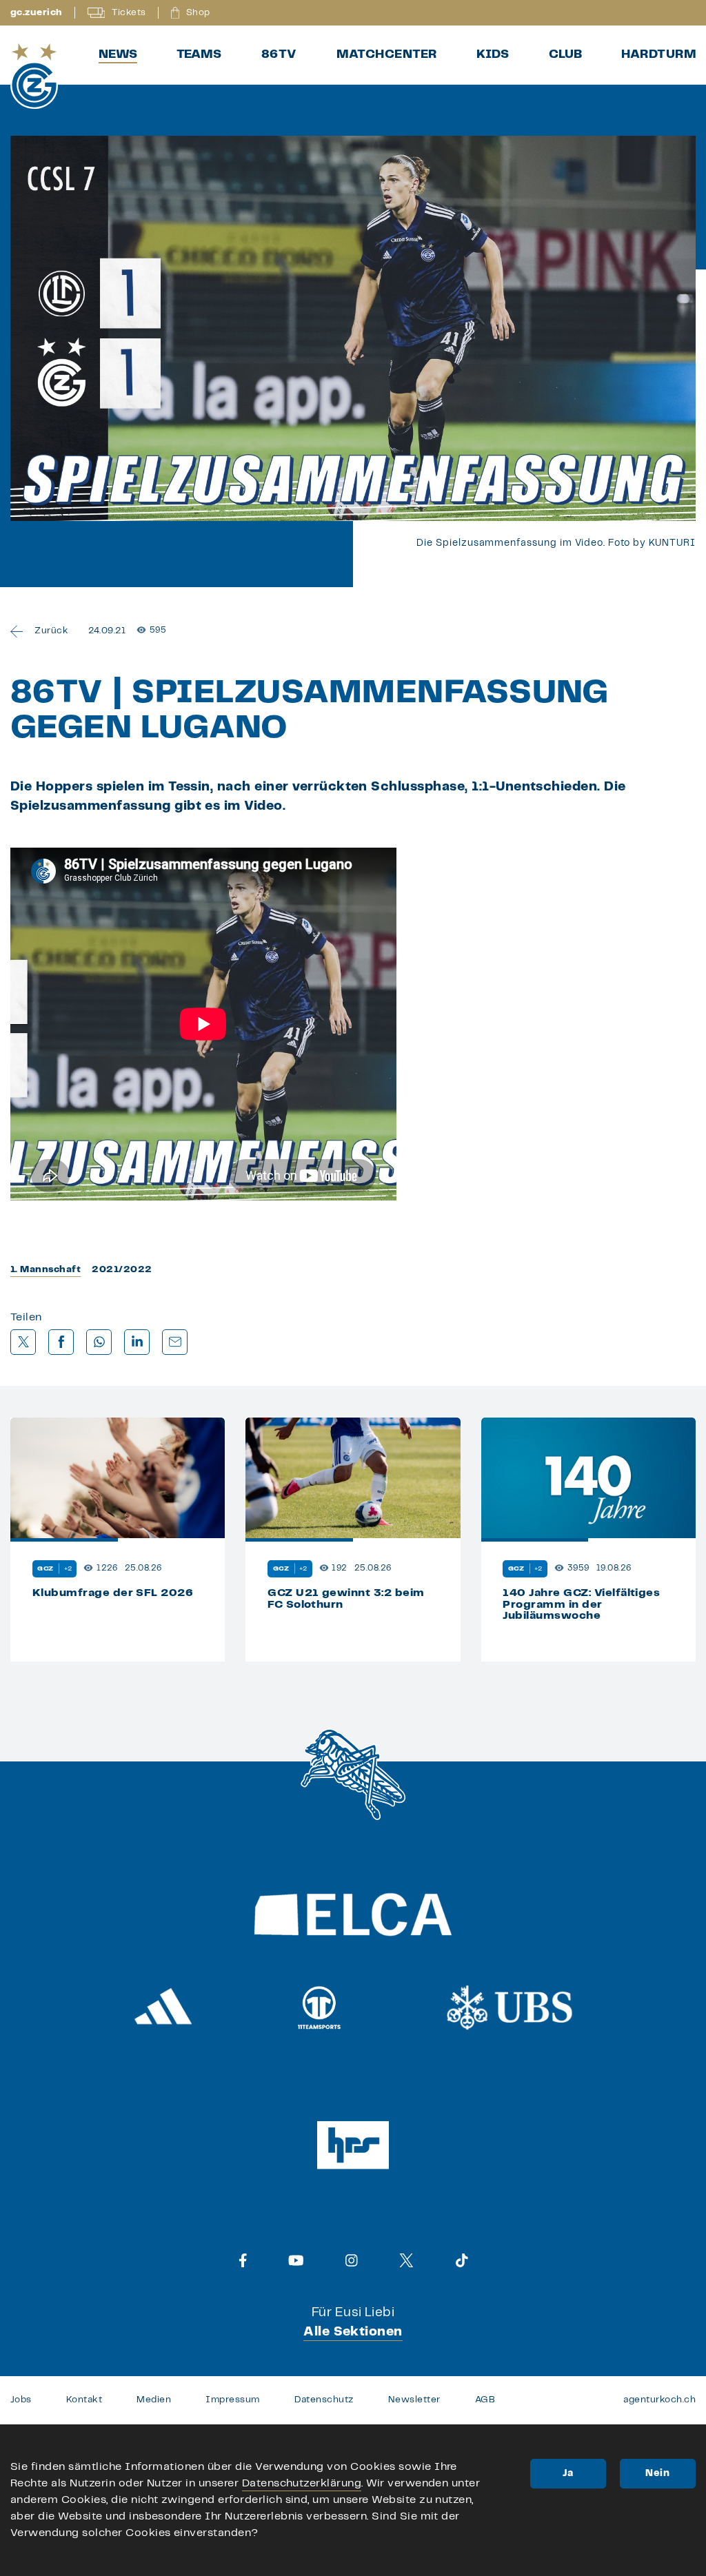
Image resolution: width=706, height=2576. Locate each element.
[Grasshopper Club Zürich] (34, 76)
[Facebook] (243, 2260)
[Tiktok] (462, 2260)
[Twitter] (406, 2260)
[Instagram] (352, 2260)
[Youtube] (296, 2260)
